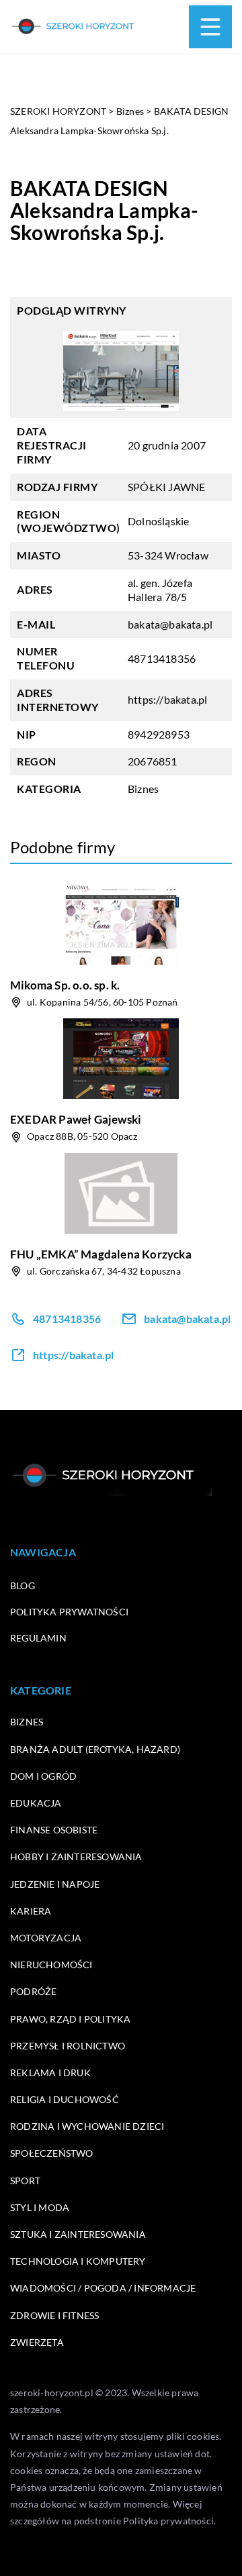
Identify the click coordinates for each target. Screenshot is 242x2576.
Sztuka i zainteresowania (78, 2234)
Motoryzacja (46, 1938)
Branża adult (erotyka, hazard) (95, 1749)
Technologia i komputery (78, 2261)
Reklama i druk (50, 2073)
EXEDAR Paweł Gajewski (76, 1119)
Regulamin (38, 1638)
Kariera (31, 1911)
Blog (23, 1586)
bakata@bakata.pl (170, 624)
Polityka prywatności (69, 1612)
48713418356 (162, 658)
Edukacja (36, 1803)
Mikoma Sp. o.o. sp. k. (65, 985)
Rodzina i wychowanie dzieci (87, 2126)
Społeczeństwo (52, 2153)
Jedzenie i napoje (55, 1884)
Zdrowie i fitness (54, 2315)
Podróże (33, 1991)
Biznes (143, 789)
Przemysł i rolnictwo (68, 2046)
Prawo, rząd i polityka (70, 2019)
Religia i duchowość (65, 2099)
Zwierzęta (37, 2342)
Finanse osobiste (54, 1830)
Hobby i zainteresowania (76, 1857)
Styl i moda (40, 2207)
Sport (25, 2181)
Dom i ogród (43, 1776)
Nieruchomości (51, 1965)
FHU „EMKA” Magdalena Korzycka (101, 1254)
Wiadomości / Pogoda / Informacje (103, 2288)
